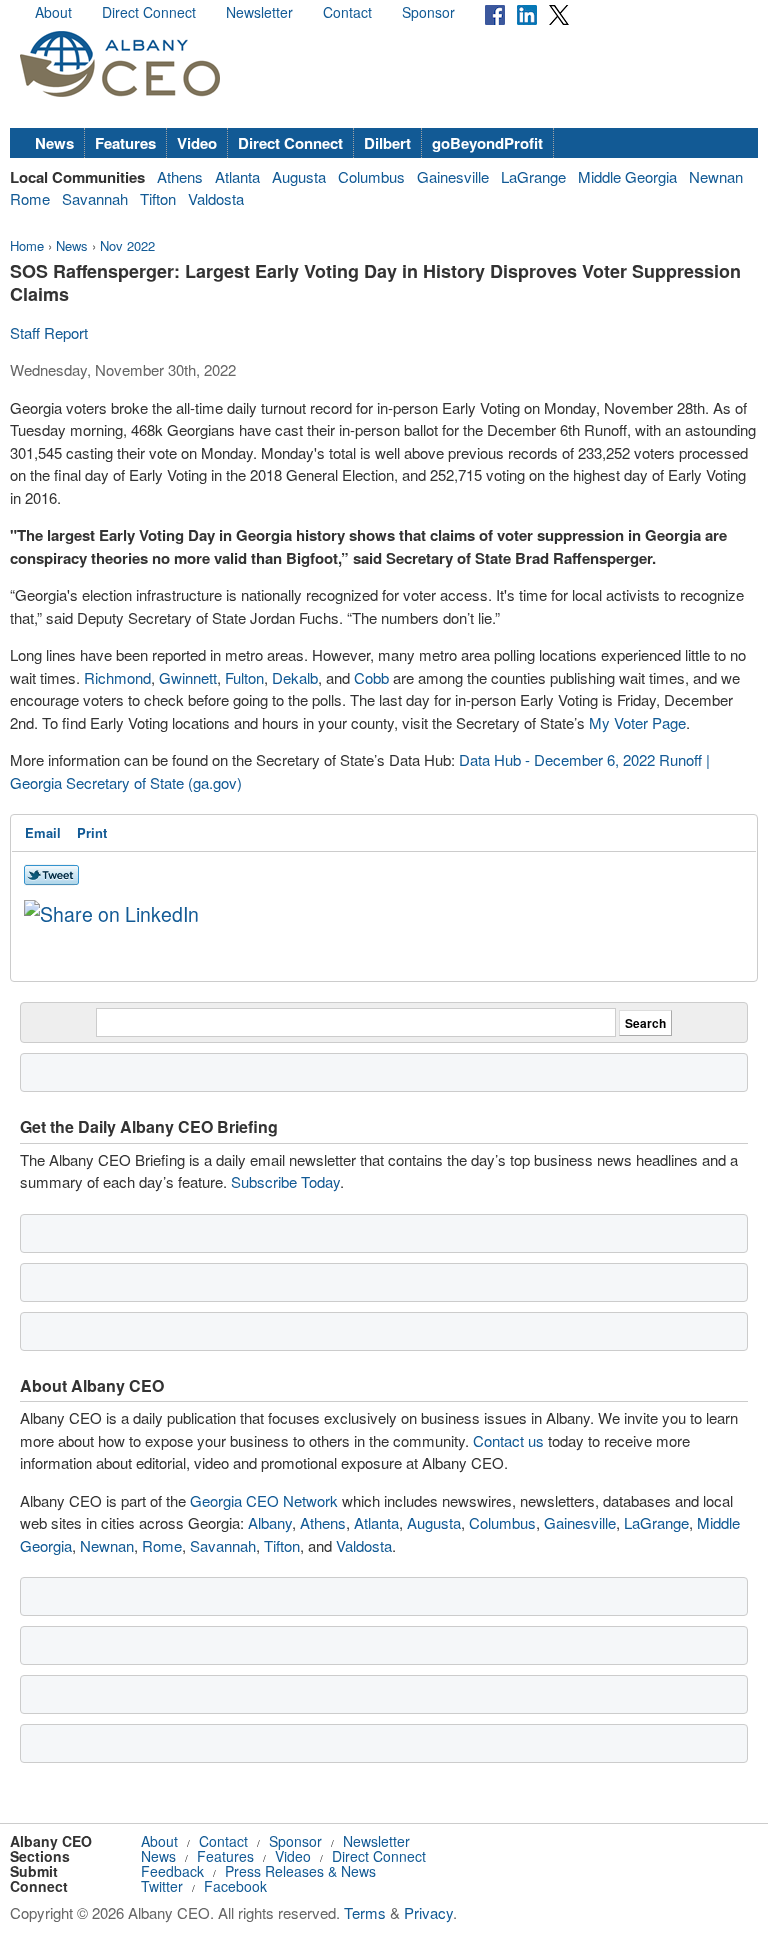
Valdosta (216, 198)
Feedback (172, 1871)
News (54, 143)
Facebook (235, 1886)
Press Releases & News (300, 1871)
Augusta (299, 176)
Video (197, 143)
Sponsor (428, 12)
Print (92, 832)
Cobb (371, 677)
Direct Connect (149, 12)
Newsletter (259, 12)
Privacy (428, 1912)
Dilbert (387, 143)
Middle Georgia (627, 176)
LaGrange (533, 176)
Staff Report (49, 332)
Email (43, 832)
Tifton (158, 198)
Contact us (508, 1440)
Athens (180, 176)
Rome (30, 198)
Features (125, 143)
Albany (270, 1522)
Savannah (95, 198)
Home (27, 245)
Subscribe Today (285, 1181)
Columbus (371, 176)
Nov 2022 (127, 245)
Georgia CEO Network (264, 1500)
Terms (365, 1912)
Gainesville (453, 176)
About (53, 12)
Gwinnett (188, 677)
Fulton (244, 677)
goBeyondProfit (487, 143)
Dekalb (295, 677)
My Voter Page (637, 722)
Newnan (716, 176)
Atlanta (237, 176)
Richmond (117, 677)
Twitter (162, 1886)
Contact (347, 12)
